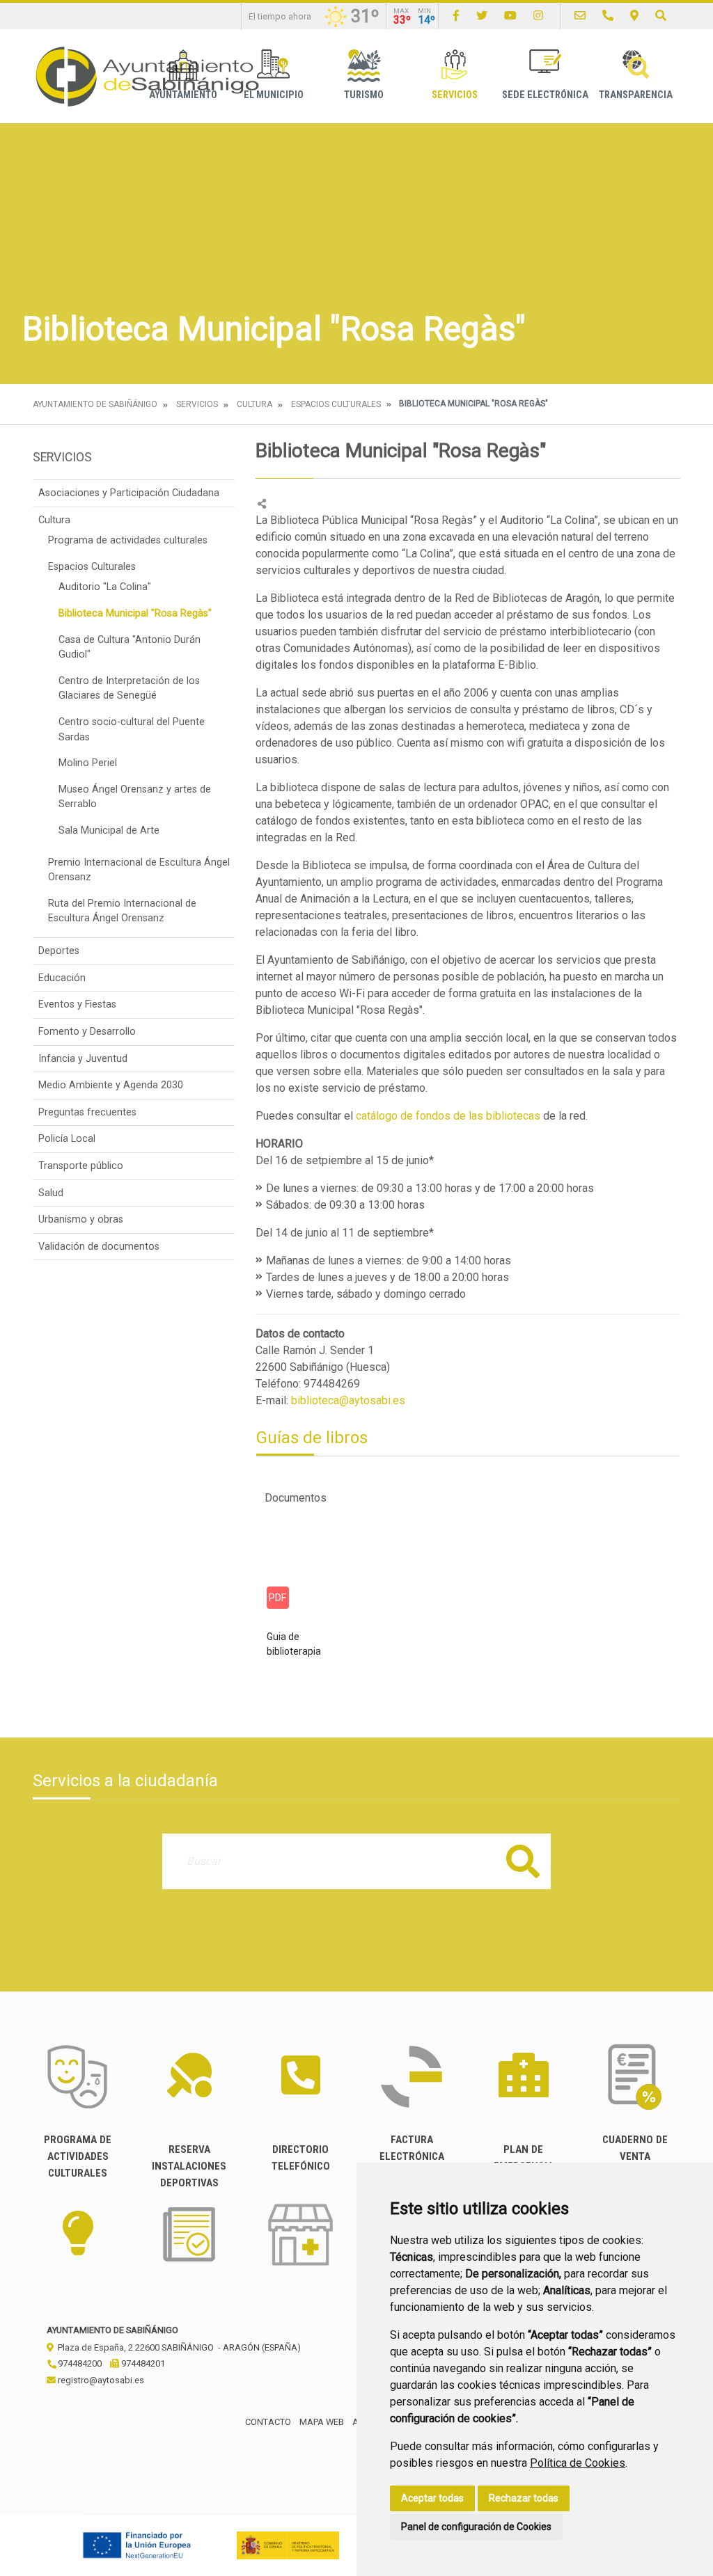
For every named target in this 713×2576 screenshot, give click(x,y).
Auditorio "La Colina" (105, 587)
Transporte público (81, 1166)
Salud (51, 1193)
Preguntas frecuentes (87, 1112)
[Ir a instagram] (538, 16)
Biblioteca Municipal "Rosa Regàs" (135, 613)
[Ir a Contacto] (580, 16)
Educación (62, 978)
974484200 (79, 2363)
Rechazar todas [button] (524, 2498)
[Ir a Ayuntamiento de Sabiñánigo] (148, 76)
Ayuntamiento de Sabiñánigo (95, 404)
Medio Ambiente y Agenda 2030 (111, 1085)
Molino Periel (88, 763)
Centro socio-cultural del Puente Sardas (132, 730)
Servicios (455, 95)
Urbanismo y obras (81, 1219)
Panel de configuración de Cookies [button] (476, 2527)
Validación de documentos (99, 1247)
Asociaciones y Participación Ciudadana (129, 493)
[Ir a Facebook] (456, 16)
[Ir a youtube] (510, 16)
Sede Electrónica (545, 95)
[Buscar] (661, 16)
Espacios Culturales (336, 404)
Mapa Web (322, 2422)
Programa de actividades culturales (128, 540)
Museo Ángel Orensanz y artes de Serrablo (135, 797)
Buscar (523, 1861)
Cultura (254, 404)
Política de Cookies (578, 2463)
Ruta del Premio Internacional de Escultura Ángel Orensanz (122, 911)
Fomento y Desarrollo (87, 1032)
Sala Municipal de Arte (109, 830)
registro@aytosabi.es (100, 2380)
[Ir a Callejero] (634, 16)
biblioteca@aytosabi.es (348, 1400)
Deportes (59, 951)
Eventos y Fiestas (77, 1004)
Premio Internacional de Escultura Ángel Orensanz (139, 870)
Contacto (268, 2422)
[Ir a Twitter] (482, 16)
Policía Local (67, 1139)
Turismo (364, 95)
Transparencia (636, 95)
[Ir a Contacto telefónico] (608, 16)
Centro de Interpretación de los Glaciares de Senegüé (129, 689)
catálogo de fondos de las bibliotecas (448, 1116)
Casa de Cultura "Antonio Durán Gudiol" (130, 647)
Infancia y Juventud (83, 1059)
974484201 (142, 2363)
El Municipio (274, 95)
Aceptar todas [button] (432, 2498)
